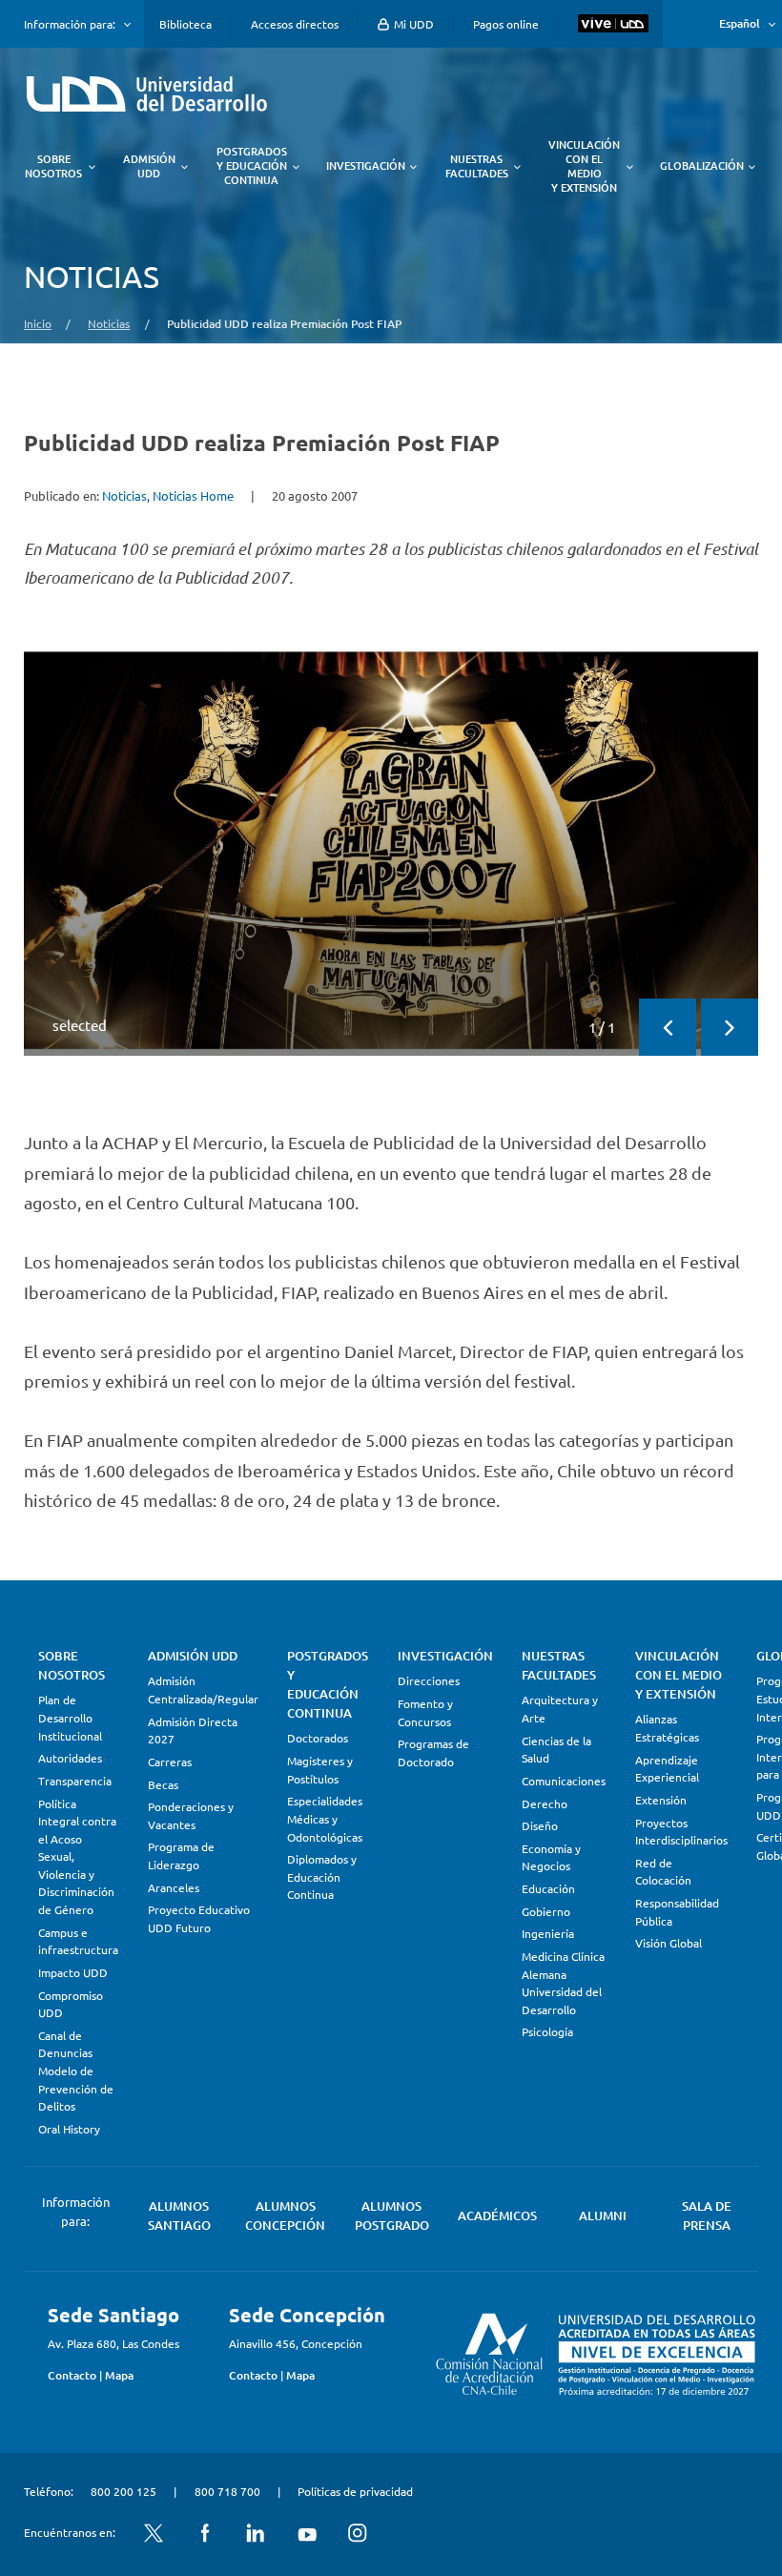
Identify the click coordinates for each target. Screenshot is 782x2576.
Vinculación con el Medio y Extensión (679, 1675)
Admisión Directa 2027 (193, 1731)
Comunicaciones (564, 1781)
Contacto (72, 2375)
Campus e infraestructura (78, 1941)
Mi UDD (412, 24)
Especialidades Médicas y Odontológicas (325, 1818)
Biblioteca (185, 24)
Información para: (70, 24)
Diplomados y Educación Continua (322, 1876)
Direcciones (429, 1680)
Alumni (603, 2215)
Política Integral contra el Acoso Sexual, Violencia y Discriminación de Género (77, 1856)
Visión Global (669, 1943)
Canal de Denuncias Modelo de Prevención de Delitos (76, 2071)
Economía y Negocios (551, 1857)
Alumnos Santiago (179, 2215)
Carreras (170, 1762)
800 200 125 (123, 2491)
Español (740, 23)
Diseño (540, 1825)
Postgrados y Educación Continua (328, 1684)
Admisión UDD (193, 1656)
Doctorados (318, 1738)
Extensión (661, 1800)
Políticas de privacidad (355, 2491)
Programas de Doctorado (433, 1752)
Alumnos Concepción (285, 2215)
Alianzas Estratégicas (667, 1728)
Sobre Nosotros (72, 1665)
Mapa (119, 2375)
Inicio (38, 323)
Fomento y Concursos (425, 1712)
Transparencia (75, 1781)
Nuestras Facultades (559, 1665)
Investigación (445, 1656)
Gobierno (546, 1911)
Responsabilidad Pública (677, 1912)
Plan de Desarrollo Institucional (70, 1717)
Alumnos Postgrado (392, 2215)
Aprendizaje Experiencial (667, 1769)
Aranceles (174, 1887)
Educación (548, 1888)
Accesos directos (295, 24)
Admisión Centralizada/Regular (203, 1690)
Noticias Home (193, 495)
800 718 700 (227, 2491)
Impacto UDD (73, 1972)
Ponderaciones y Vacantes (191, 1815)
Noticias (109, 323)
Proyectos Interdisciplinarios (681, 1832)
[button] (668, 1027)
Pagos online (506, 24)
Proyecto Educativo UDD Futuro (199, 1918)
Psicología (547, 2031)
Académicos (497, 2215)
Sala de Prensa (707, 2215)
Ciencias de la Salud (556, 1750)
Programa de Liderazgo (181, 1855)
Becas (163, 1784)
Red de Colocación (663, 1872)
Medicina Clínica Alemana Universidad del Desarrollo (563, 1983)
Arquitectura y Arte (560, 1709)
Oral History (69, 2129)
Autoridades (70, 1758)
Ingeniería (548, 1933)
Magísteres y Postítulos (320, 1770)
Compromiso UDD (71, 2004)
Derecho (545, 1803)
